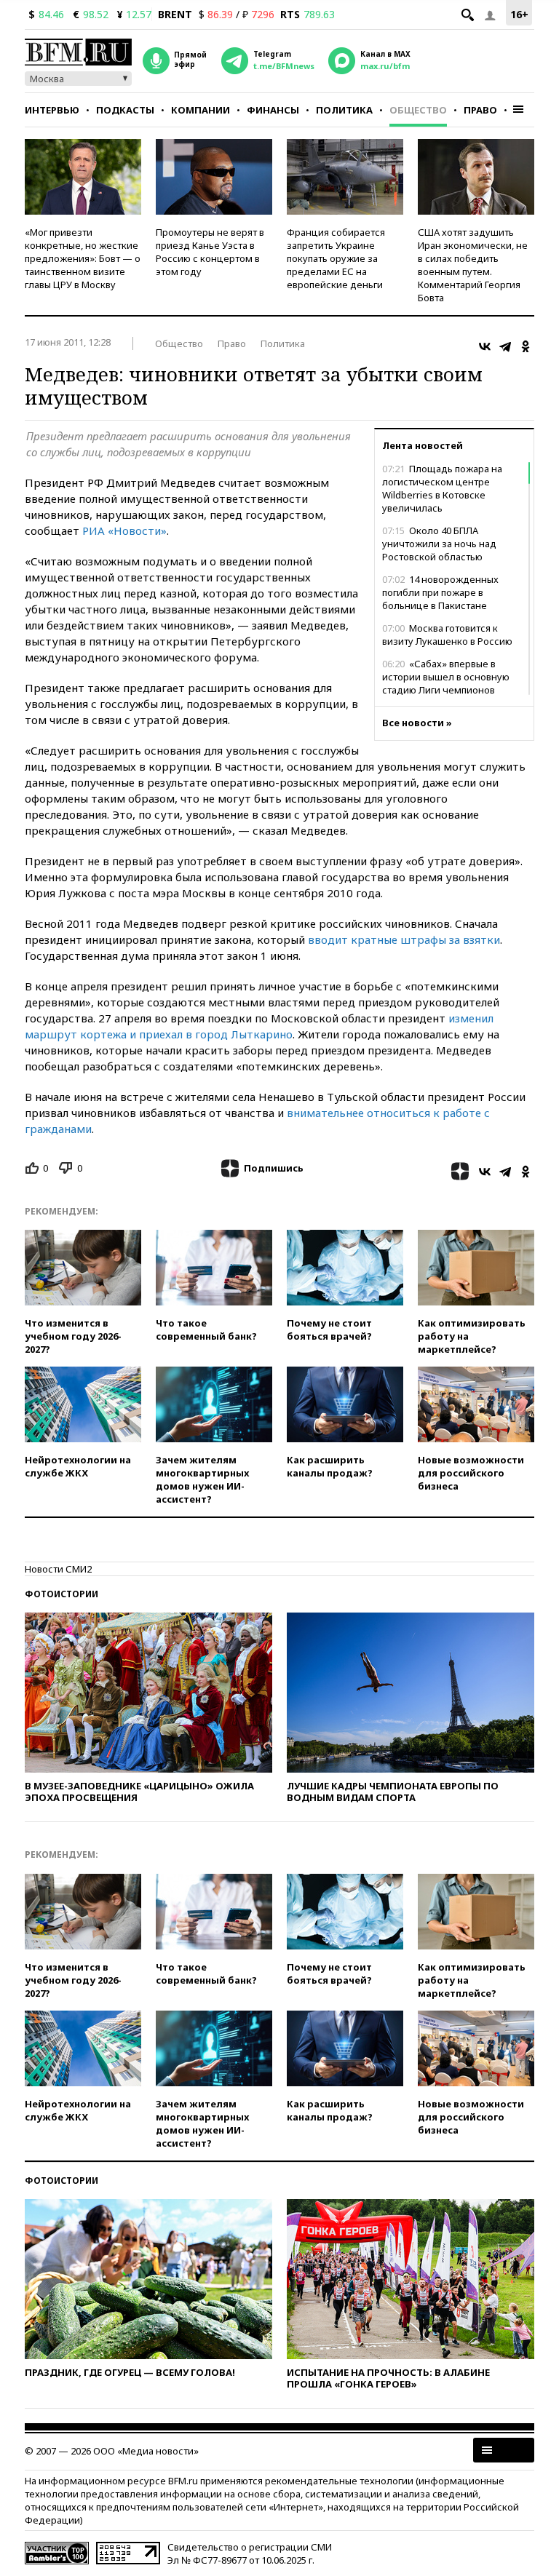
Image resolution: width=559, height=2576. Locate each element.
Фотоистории (62, 1594)
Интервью (52, 110)
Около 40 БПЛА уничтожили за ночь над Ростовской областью (439, 544)
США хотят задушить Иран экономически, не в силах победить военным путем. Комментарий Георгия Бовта (473, 265)
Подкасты (125, 110)
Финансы (273, 110)
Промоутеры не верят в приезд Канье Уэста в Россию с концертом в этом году (210, 252)
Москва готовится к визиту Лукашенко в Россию (447, 635)
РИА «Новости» (124, 530)
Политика (344, 110)
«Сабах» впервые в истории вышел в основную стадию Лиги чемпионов (446, 677)
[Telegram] (505, 346)
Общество (418, 110)
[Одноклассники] (526, 346)
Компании (201, 110)
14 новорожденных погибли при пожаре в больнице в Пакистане (440, 592)
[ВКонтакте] (485, 346)
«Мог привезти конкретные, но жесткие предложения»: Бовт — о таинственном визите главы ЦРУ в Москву (83, 258)
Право (480, 110)
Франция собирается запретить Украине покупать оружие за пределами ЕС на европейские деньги (336, 258)
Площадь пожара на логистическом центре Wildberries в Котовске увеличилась (442, 488)
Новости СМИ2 (58, 1569)
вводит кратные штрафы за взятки (404, 939)
